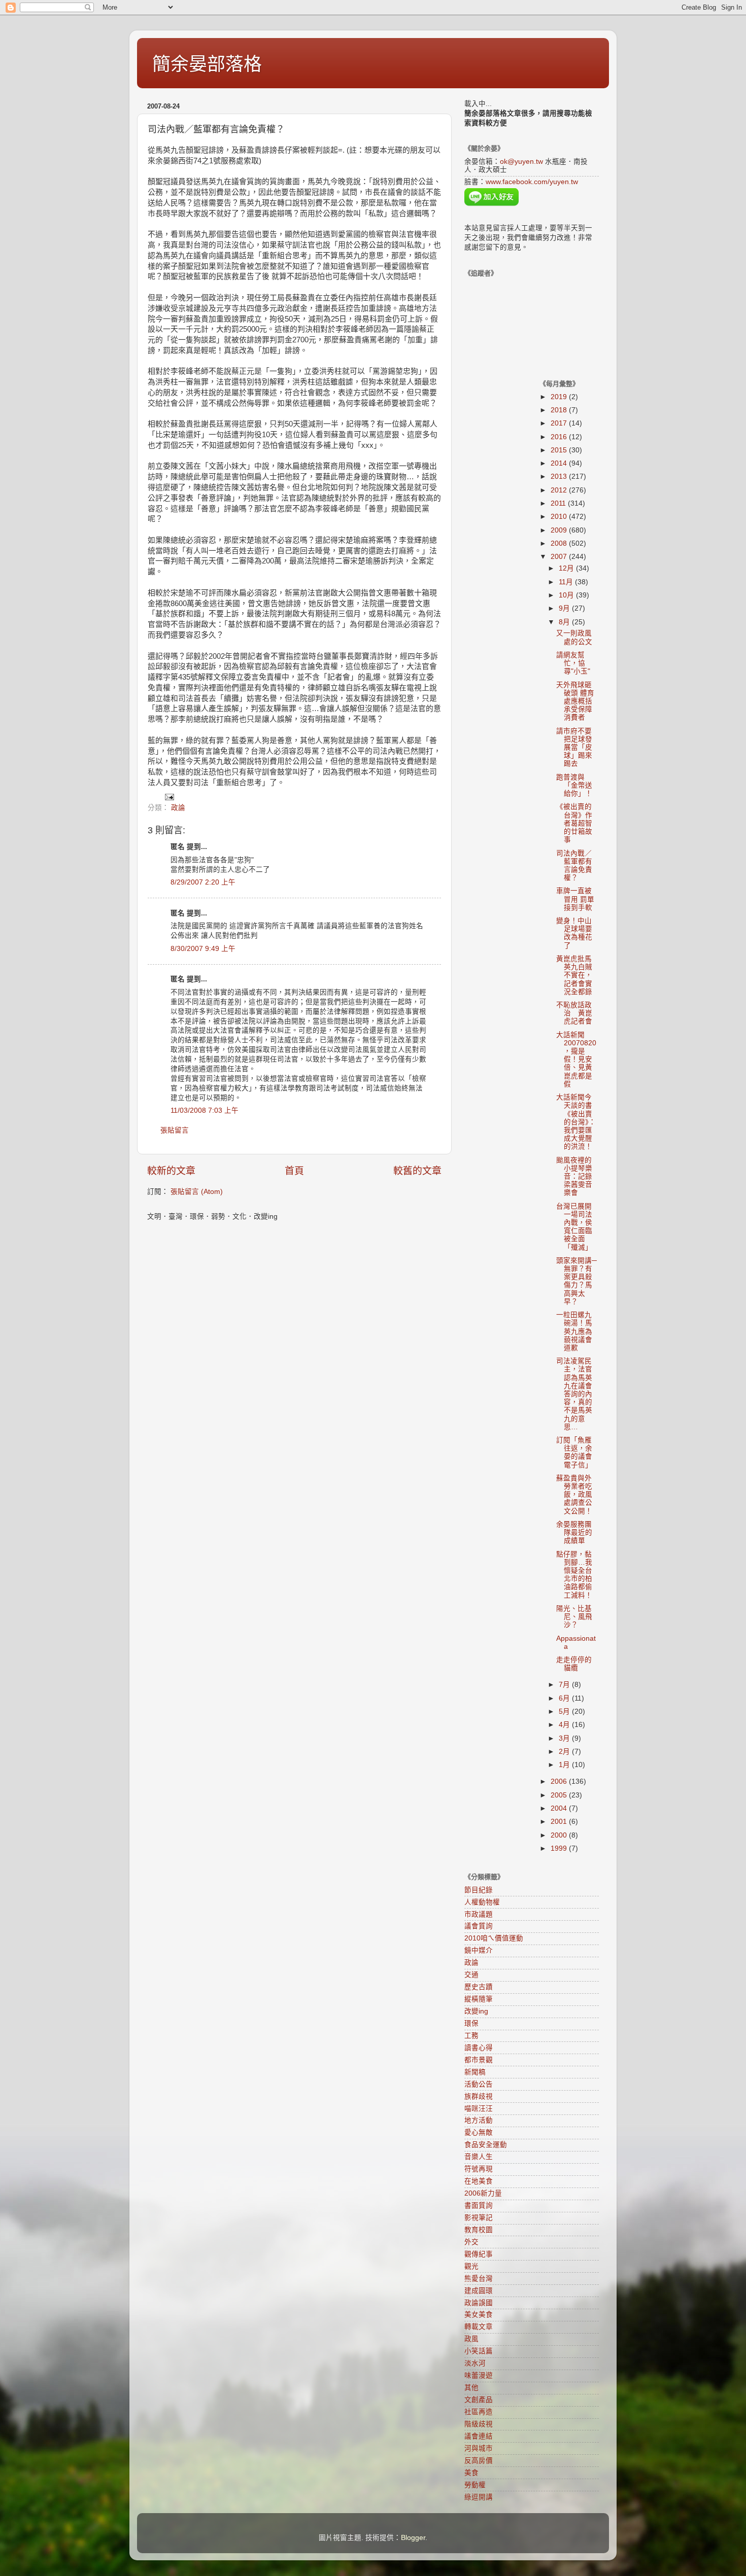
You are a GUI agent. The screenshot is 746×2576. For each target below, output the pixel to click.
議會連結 (479, 2436)
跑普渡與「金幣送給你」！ (574, 785)
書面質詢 (479, 2206)
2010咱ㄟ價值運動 (494, 1938)
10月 (567, 595)
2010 (560, 517)
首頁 (294, 1171)
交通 (471, 1975)
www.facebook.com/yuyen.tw (532, 182)
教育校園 (479, 2230)
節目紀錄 (479, 1890)
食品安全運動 (486, 2145)
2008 (560, 543)
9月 (565, 608)
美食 (471, 2473)
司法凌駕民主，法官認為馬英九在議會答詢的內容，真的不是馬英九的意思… (574, 1394)
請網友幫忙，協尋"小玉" (573, 663)
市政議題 (479, 1914)
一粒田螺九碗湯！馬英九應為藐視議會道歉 (574, 1331)
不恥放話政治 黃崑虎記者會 (574, 1013)
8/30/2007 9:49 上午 (203, 949)
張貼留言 (175, 1130)
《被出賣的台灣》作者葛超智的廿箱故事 (574, 823)
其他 (471, 2388)
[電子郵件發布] (169, 797)
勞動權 (475, 2485)
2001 (560, 1822)
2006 (560, 1781)
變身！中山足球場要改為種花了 (574, 933)
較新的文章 (171, 1171)
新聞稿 (475, 2072)
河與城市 (479, 2448)
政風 (471, 2339)
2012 (560, 490)
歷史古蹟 (479, 1987)
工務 (471, 2036)
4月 (565, 1725)
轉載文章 (479, 2327)
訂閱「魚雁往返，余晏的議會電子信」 (574, 1453)
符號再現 (479, 2169)
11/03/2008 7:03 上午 (205, 1110)
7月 (565, 1685)
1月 (565, 1765)
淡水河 (475, 2363)
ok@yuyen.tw (521, 162)
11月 (567, 582)
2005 (560, 1795)
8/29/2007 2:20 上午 (203, 882)
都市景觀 (479, 2060)
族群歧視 (479, 2096)
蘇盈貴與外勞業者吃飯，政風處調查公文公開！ (574, 1495)
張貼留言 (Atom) (197, 1192)
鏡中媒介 (479, 1950)
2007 (560, 557)
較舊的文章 (417, 1171)
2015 (560, 450)
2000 (560, 1835)
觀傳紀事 (479, 2254)
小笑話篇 (479, 2351)
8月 (565, 622)
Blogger (413, 2538)
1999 (560, 1848)
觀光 (471, 2266)
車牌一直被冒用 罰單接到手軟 (575, 899)
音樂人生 (479, 2157)
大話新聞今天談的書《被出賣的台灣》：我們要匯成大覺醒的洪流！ (576, 1122)
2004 (560, 1808)
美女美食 (479, 2315)
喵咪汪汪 (479, 2109)
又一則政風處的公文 (574, 637)
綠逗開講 (479, 2497)
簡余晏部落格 (207, 64)
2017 (560, 423)
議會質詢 (479, 1926)
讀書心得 (479, 2048)
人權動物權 (482, 1902)
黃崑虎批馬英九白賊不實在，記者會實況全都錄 (574, 975)
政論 (178, 808)
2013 (560, 477)
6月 (565, 1698)
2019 (560, 397)
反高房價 (479, 2461)
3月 (565, 1738)
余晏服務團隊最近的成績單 (574, 1532)
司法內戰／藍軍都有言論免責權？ (574, 866)
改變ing (476, 2011)
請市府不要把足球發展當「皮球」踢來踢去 (574, 748)
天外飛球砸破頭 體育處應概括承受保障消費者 (575, 701)
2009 (560, 530)
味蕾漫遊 (479, 2375)
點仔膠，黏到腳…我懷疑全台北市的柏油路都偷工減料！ (574, 1575)
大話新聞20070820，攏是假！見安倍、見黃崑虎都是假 (576, 1060)
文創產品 (479, 2400)
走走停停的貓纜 (574, 1664)
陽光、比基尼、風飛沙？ (574, 1617)
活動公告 (479, 2084)
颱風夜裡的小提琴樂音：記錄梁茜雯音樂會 (574, 1177)
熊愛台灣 (479, 2279)
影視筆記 (479, 2218)
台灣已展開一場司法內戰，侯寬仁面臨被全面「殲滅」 (574, 1227)
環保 (471, 2023)
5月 (565, 1712)
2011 (559, 503)
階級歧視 (479, 2424)
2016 (560, 437)
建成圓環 (479, 2291)
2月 (565, 1752)
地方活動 (479, 2120)
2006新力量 (483, 2193)
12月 (567, 568)
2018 (560, 410)
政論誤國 (479, 2303)
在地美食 (479, 2181)
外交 (471, 2242)
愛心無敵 (479, 2132)
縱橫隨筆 (479, 1999)
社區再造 (479, 2412)
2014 (560, 463)
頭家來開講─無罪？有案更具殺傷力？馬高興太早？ (577, 1281)
